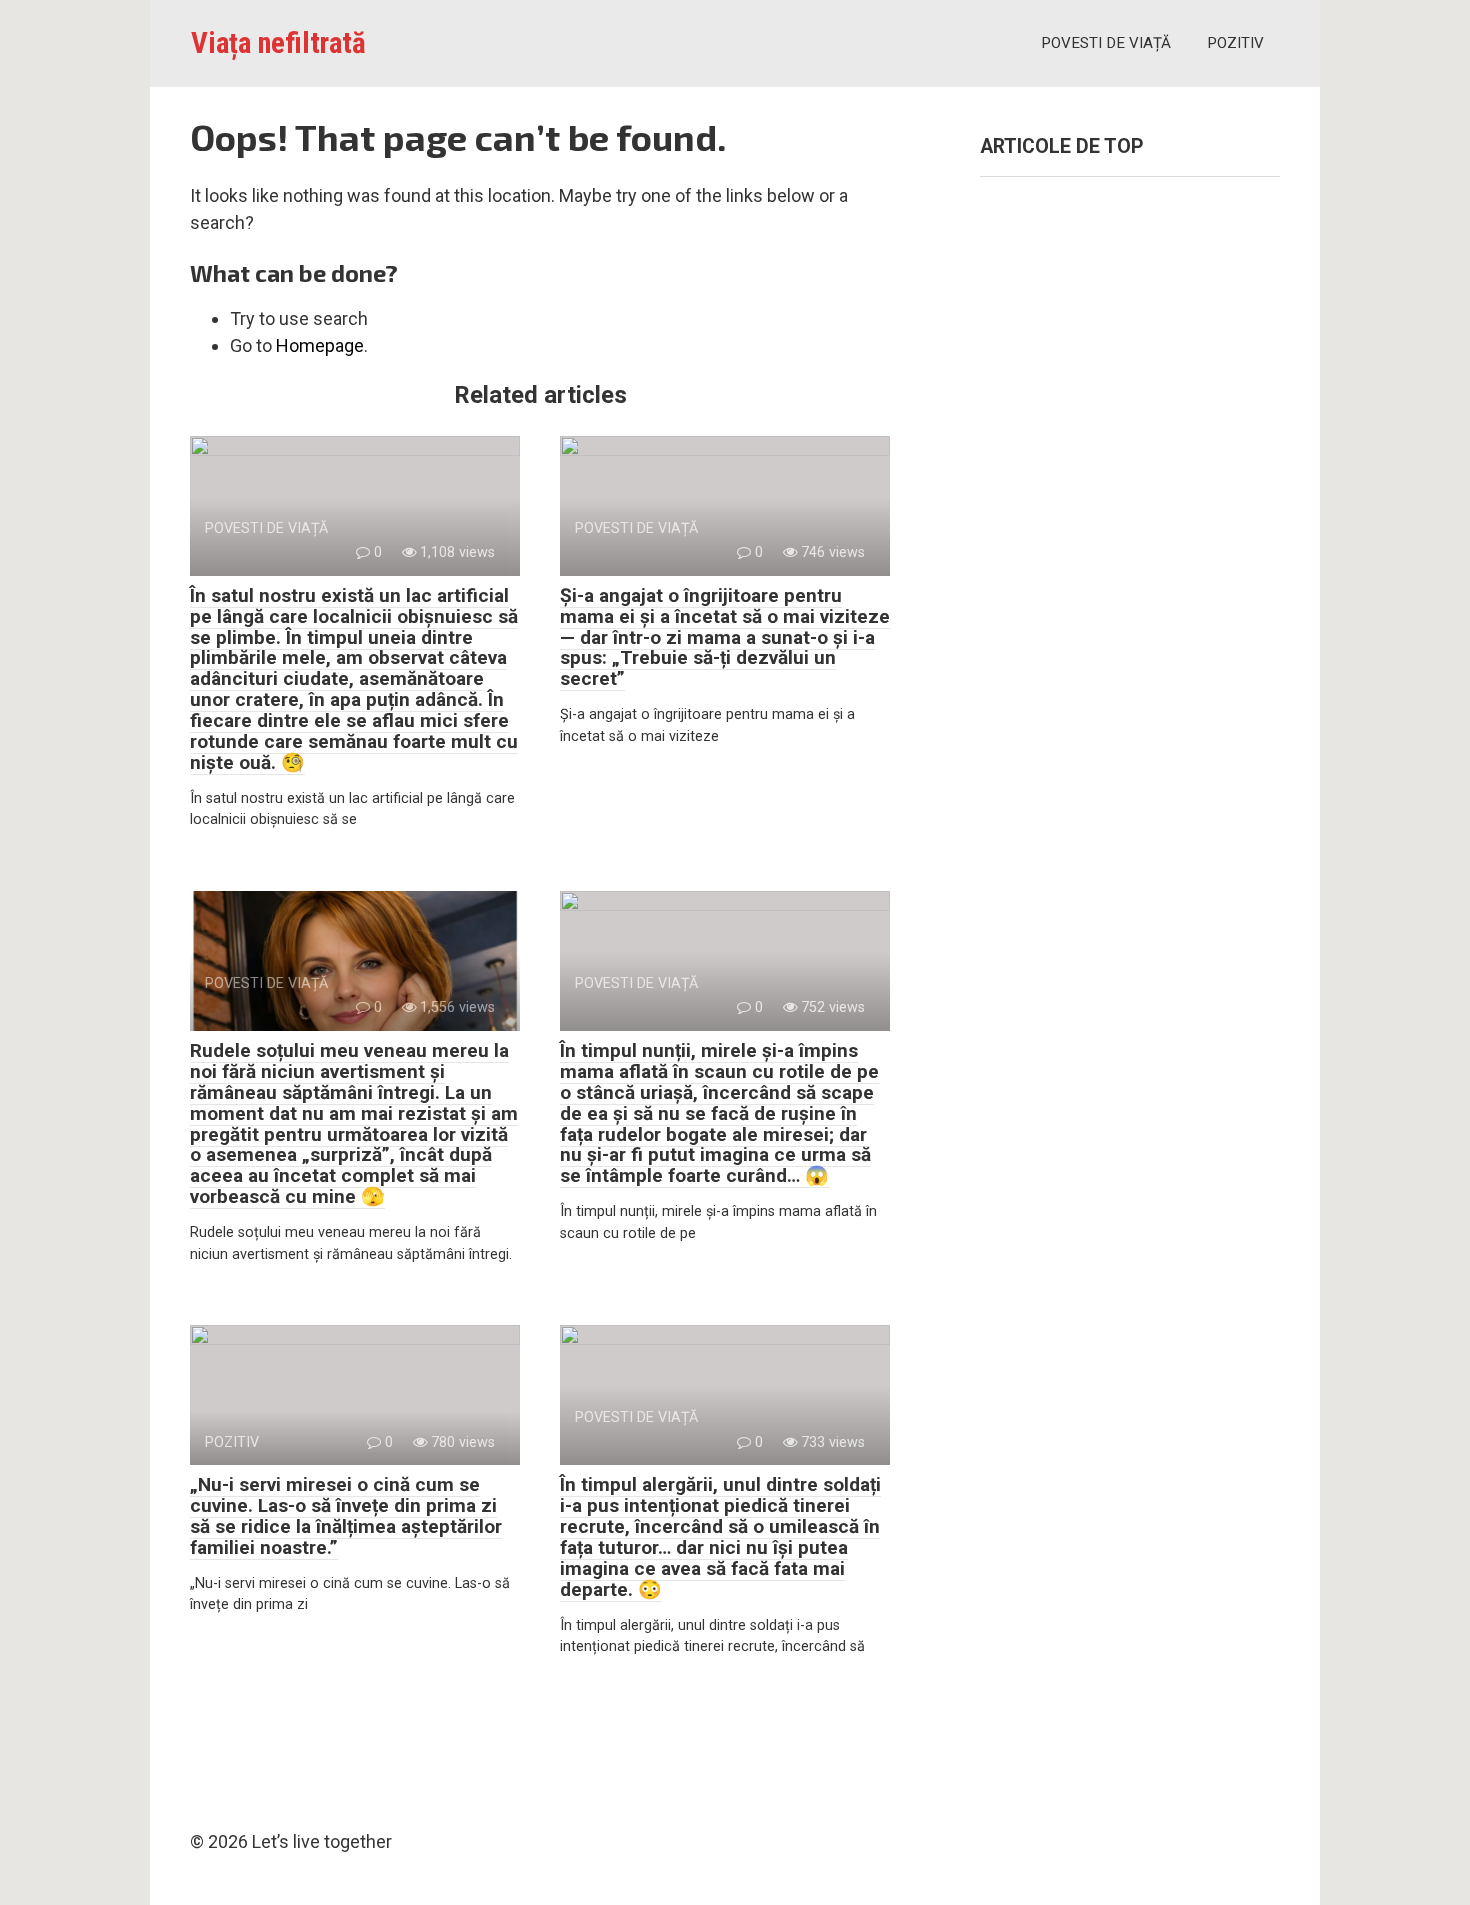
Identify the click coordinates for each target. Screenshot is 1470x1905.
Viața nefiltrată (278, 43)
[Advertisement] (1130, 566)
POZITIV (1235, 43)
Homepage (320, 345)
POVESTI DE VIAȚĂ (1106, 43)
